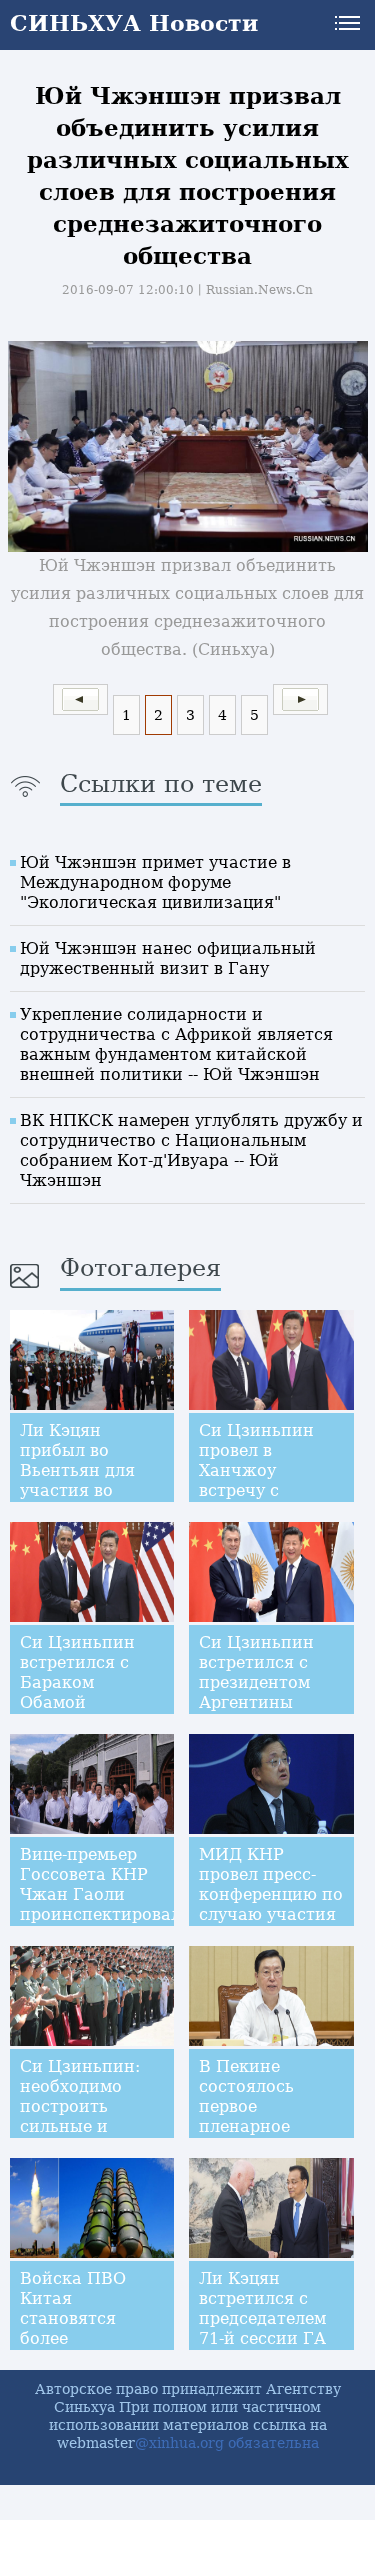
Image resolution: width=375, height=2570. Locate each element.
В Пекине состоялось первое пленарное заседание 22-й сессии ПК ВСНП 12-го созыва (263, 2136)
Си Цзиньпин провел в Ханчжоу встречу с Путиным (256, 1470)
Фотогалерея (140, 1268)
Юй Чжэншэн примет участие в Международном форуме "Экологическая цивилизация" (155, 882)
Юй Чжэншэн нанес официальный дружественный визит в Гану (168, 958)
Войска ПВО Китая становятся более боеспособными (87, 2318)
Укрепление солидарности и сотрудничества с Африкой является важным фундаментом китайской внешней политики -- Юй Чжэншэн (176, 1044)
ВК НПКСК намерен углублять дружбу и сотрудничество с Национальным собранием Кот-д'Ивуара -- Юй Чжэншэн (191, 1150)
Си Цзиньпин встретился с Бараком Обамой (77, 1672)
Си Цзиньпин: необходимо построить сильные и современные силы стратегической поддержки (87, 2136)
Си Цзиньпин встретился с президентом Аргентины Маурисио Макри (256, 1692)
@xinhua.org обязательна (227, 2443)
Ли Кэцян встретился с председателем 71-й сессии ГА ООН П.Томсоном (262, 2328)
